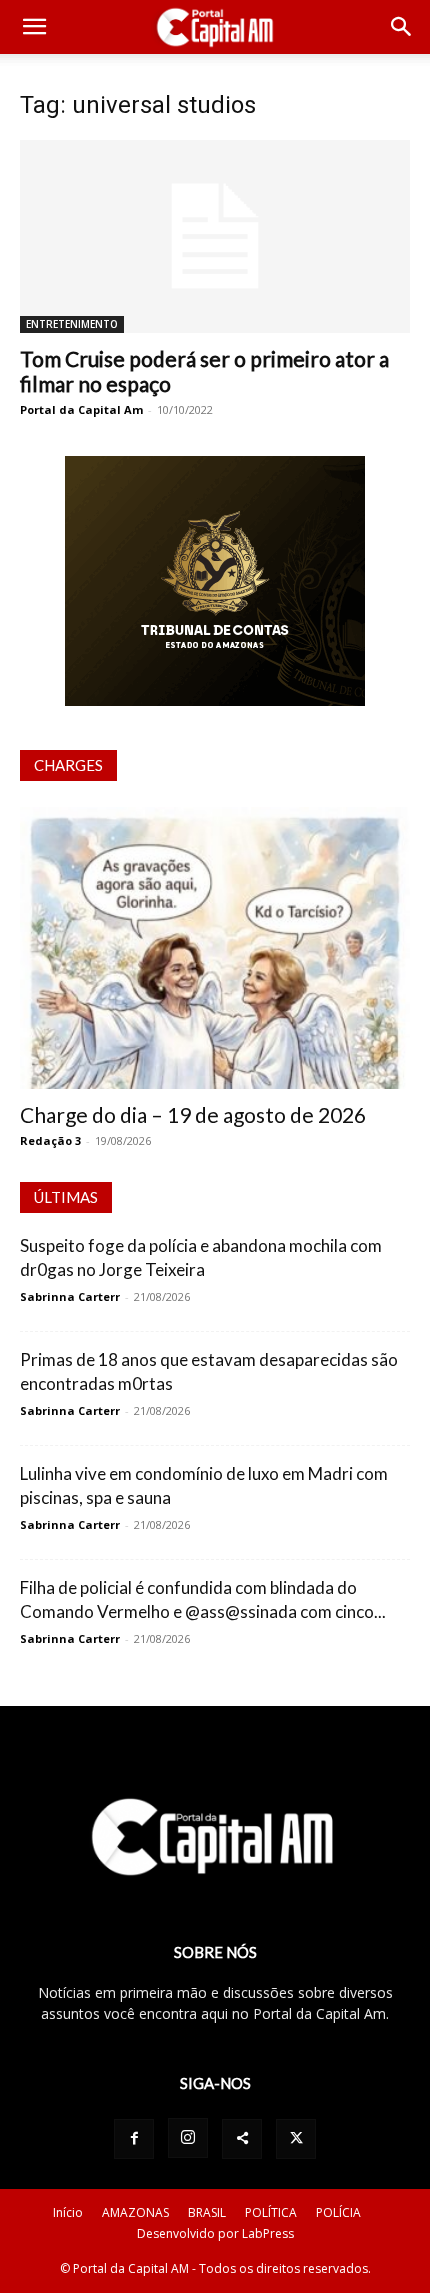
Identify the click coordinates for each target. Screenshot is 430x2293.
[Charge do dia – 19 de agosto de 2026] (215, 948)
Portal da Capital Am (81, 409)
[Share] (242, 2139)
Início (68, 2212)
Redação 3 (50, 1140)
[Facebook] (134, 2139)
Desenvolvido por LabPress (215, 2233)
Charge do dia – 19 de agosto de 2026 (193, 1114)
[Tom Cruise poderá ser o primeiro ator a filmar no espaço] (215, 236)
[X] (296, 2139)
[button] (34, 27)
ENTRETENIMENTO (72, 324)
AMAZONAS (135, 2212)
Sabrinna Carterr (70, 1296)
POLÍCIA (338, 2212)
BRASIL (207, 2212)
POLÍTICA (271, 2212)
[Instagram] (188, 2138)
